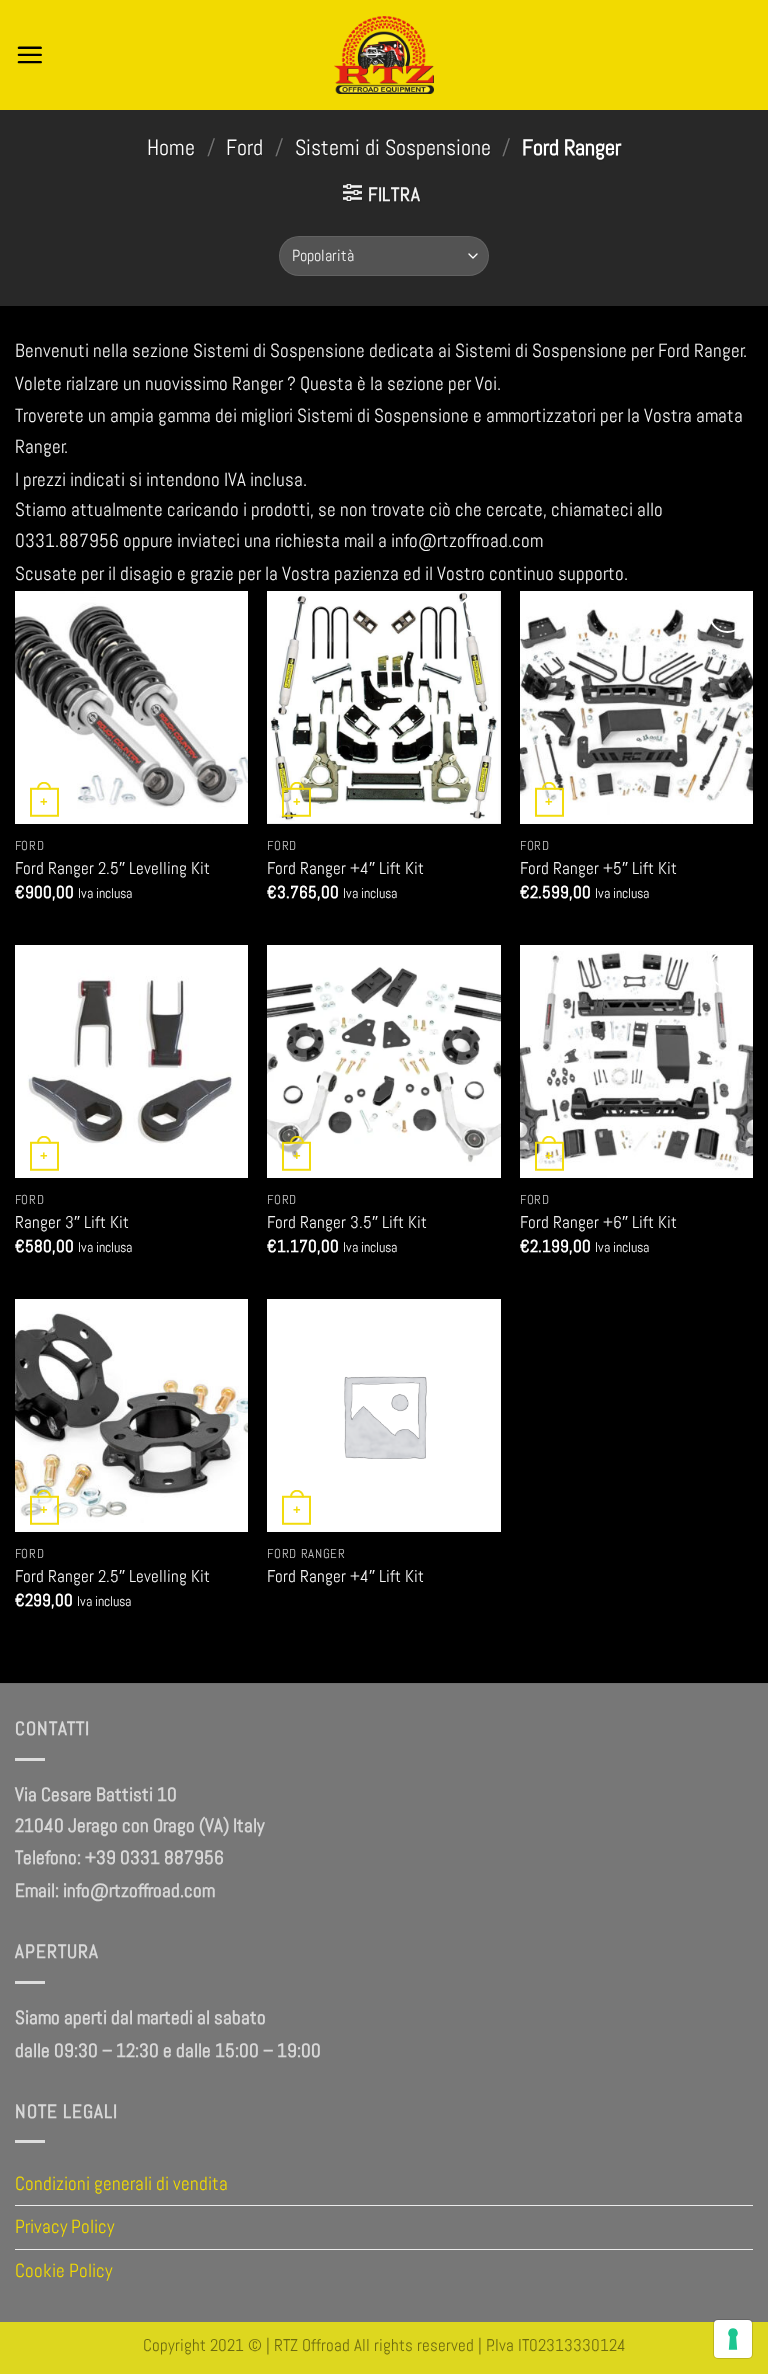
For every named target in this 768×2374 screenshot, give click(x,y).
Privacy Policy (64, 2226)
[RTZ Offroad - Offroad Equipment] (384, 55)
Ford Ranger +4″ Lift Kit (345, 868)
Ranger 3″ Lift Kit (72, 1222)
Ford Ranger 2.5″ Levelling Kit (112, 868)
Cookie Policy (63, 2270)
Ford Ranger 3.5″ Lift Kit (347, 1222)
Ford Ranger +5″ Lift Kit (598, 868)
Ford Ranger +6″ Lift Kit (598, 1222)
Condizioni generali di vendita (121, 2183)
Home (171, 147)
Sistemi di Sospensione (393, 147)
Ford (244, 147)
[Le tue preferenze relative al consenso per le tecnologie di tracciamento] (733, 2339)
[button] (29, 54)
